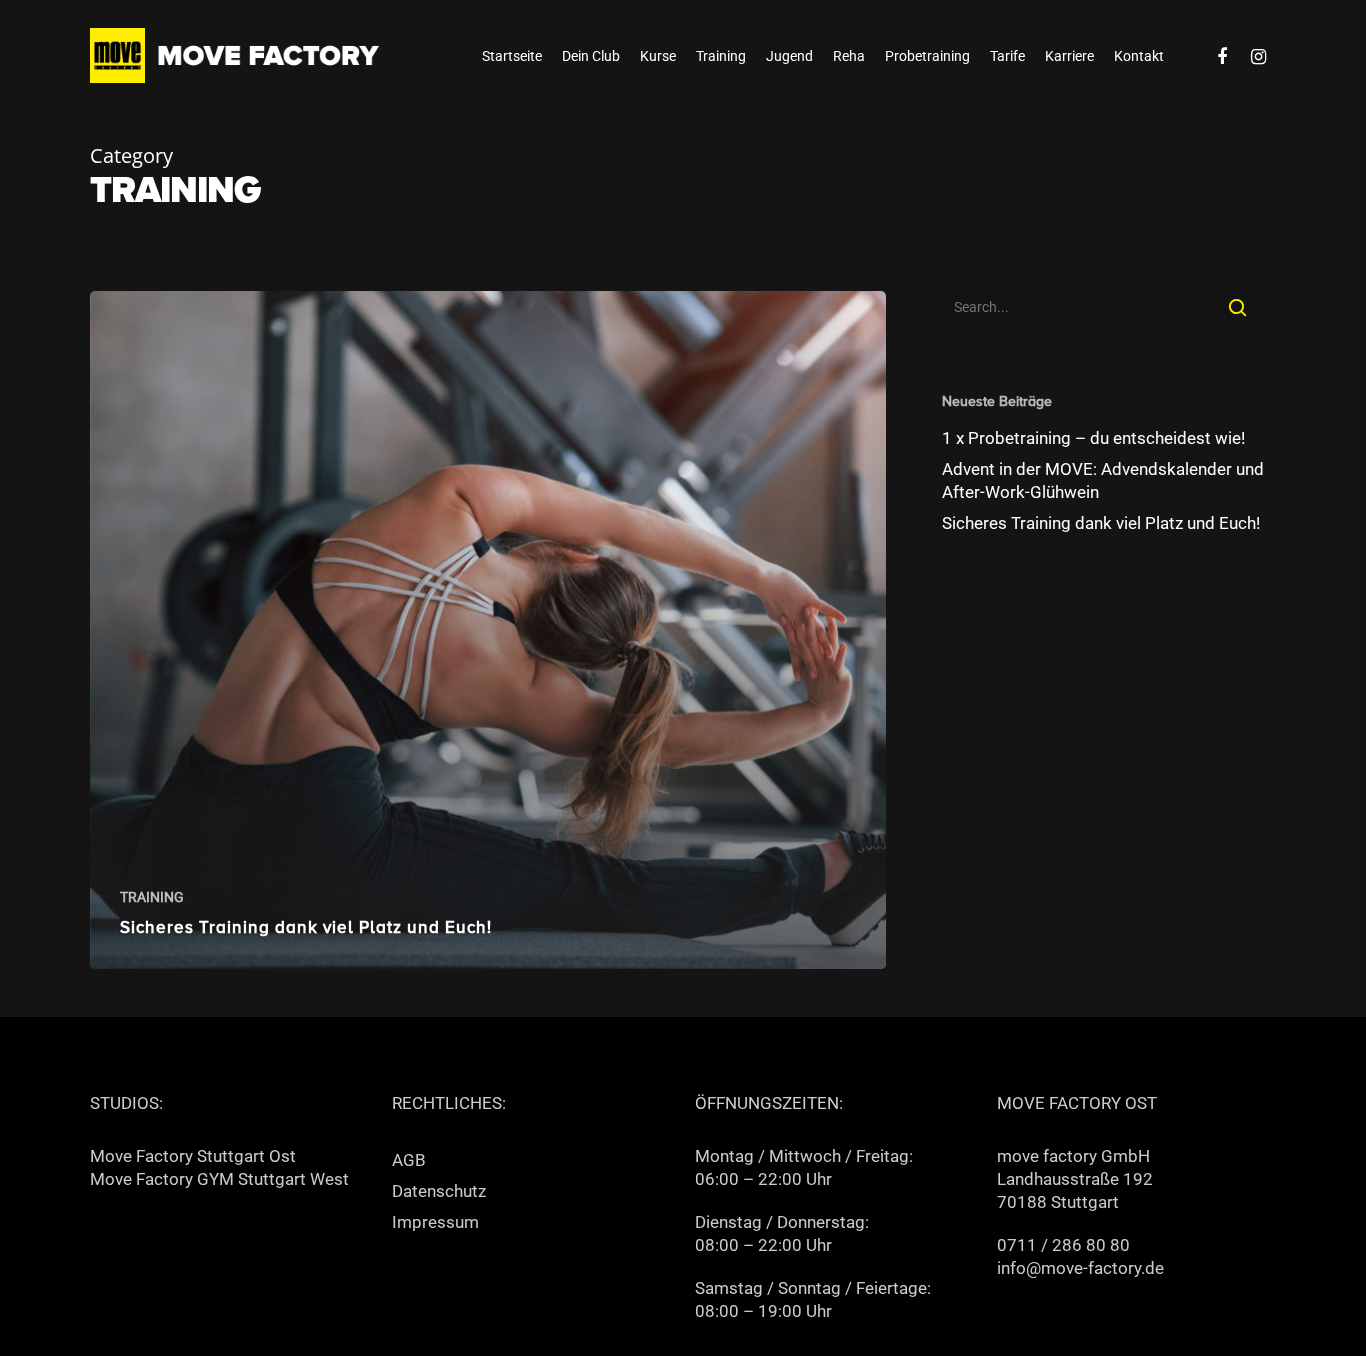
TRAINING (152, 897)
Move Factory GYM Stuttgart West (219, 1179)
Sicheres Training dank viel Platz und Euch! (1101, 523)
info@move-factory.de (1080, 1268)
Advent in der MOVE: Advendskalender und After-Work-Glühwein (1103, 480)
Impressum (435, 1222)
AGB (409, 1160)
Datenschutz (439, 1191)
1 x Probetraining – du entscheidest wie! (1093, 438)
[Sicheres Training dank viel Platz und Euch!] (488, 630)
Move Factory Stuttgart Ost (193, 1156)
